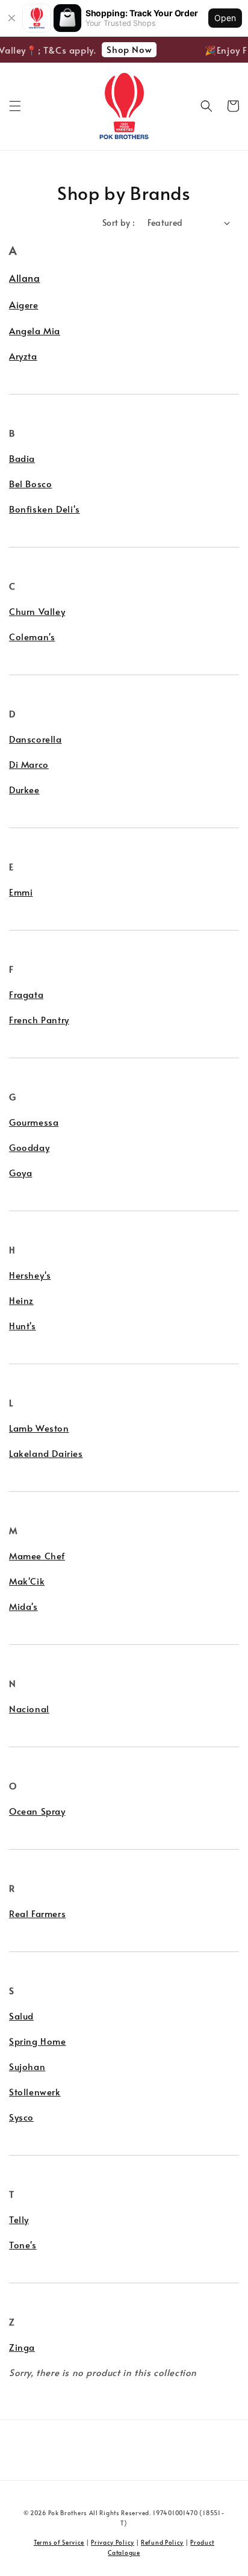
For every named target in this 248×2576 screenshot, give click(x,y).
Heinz (21, 1300)
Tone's (23, 2244)
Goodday (29, 1147)
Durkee (24, 789)
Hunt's (23, 1325)
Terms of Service (59, 2542)
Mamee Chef (37, 1555)
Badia (22, 458)
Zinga (22, 2347)
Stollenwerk (35, 2091)
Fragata (26, 994)
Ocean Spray (37, 1811)
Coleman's (32, 636)
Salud (21, 2016)
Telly (19, 2219)
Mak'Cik (27, 1581)
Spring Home (38, 2041)
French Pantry (39, 1019)
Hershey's (30, 1275)
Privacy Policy (113, 2542)
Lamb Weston (39, 1428)
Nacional (29, 1708)
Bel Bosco (30, 483)
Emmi (21, 892)
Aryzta (23, 356)
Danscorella (36, 739)
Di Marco (29, 764)
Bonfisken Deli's (45, 509)
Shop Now (126, 49)
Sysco (21, 2117)
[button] (15, 106)
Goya (20, 1172)
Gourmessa (34, 1122)
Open (225, 18)
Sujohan (27, 2066)
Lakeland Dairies (46, 1453)
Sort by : (119, 223)
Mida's (23, 1606)
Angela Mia (35, 330)
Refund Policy (162, 2542)
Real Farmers (37, 1913)
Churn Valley (37, 611)
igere (27, 304)
